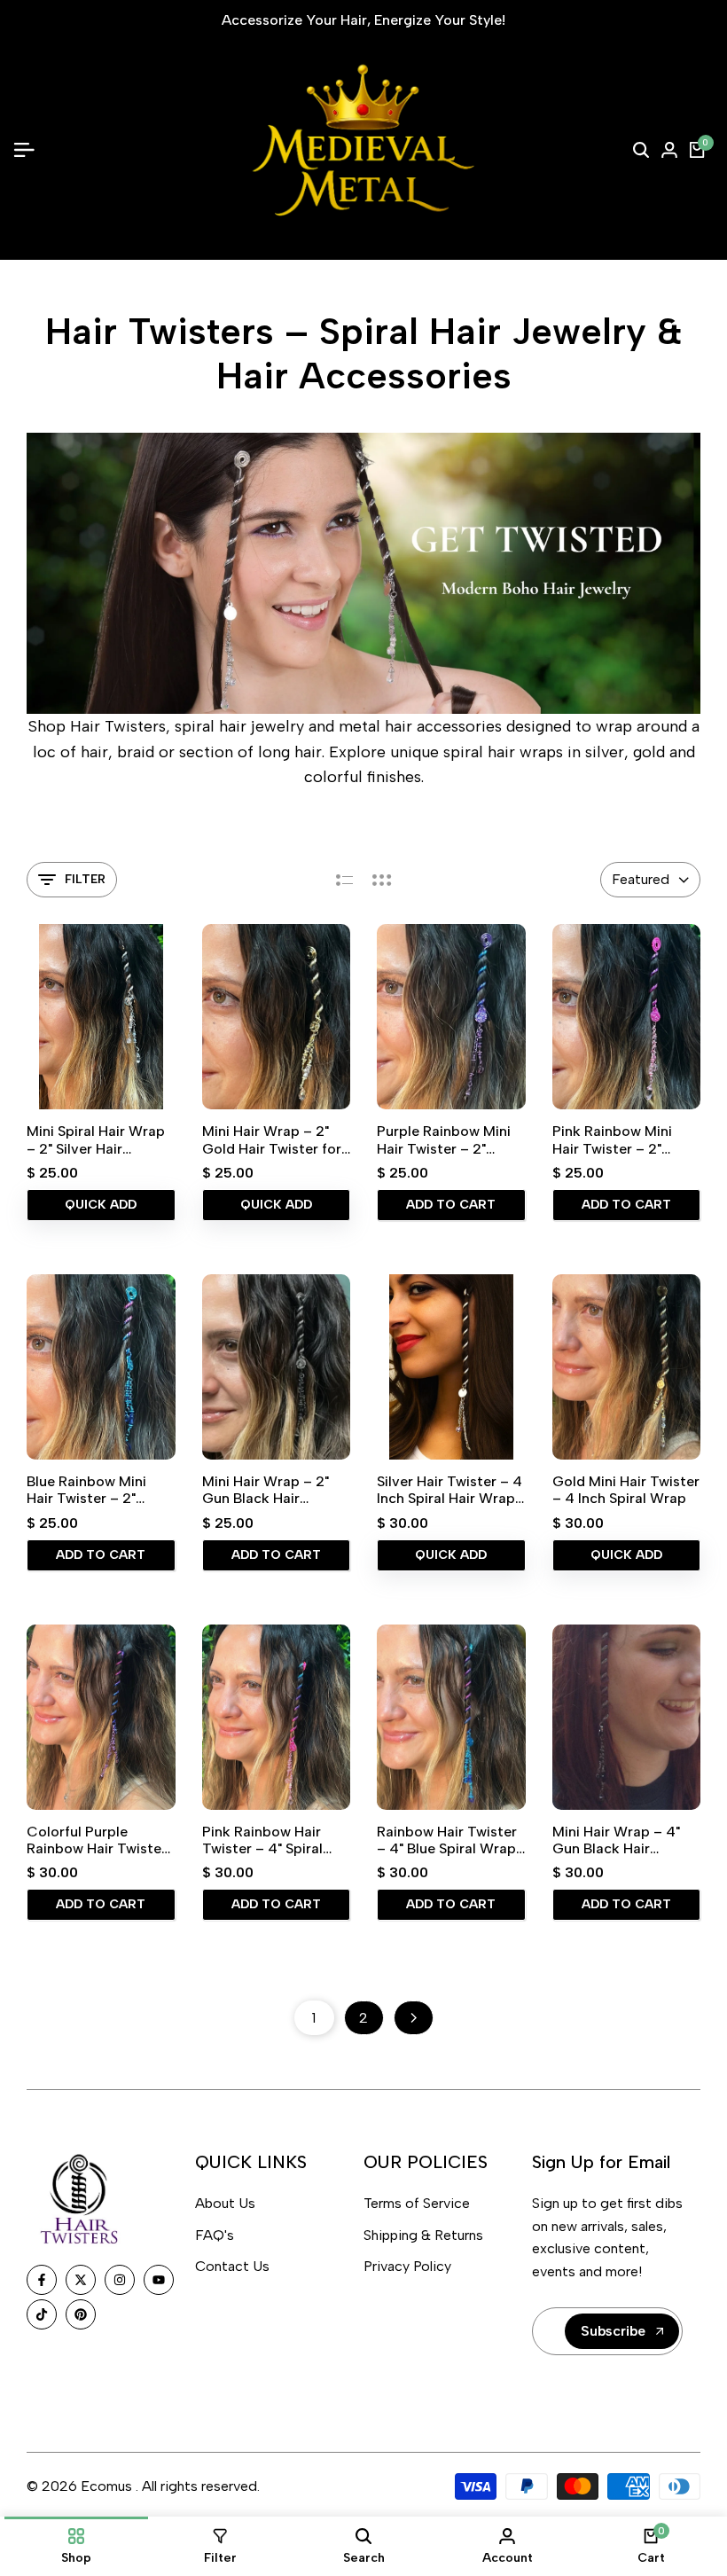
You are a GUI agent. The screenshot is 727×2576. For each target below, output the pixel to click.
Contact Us (232, 2266)
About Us (225, 2203)
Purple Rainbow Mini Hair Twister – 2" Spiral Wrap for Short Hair (447, 1139)
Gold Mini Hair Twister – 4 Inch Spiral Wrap (626, 1490)
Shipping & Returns (423, 2235)
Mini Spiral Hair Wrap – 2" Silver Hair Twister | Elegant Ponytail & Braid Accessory (96, 1139)
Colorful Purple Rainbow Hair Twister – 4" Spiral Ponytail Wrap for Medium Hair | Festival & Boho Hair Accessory (100, 1840)
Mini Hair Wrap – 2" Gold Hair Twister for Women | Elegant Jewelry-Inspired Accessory (272, 1139)
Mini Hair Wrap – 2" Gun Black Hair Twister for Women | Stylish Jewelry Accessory (270, 1490)
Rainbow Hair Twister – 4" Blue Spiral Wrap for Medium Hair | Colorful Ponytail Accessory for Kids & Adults (447, 1840)
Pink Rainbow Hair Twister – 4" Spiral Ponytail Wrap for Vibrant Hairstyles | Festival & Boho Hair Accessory (269, 1840)
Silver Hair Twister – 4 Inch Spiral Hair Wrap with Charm (449, 1490)
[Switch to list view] (344, 880)
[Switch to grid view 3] (382, 880)
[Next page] (414, 2018)
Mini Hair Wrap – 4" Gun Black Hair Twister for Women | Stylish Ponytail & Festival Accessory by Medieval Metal (624, 1840)
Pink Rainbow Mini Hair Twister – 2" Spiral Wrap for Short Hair (622, 1139)
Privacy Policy (407, 2266)
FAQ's (215, 2235)
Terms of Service (417, 2203)
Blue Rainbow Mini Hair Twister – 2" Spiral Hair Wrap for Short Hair (92, 1490)
